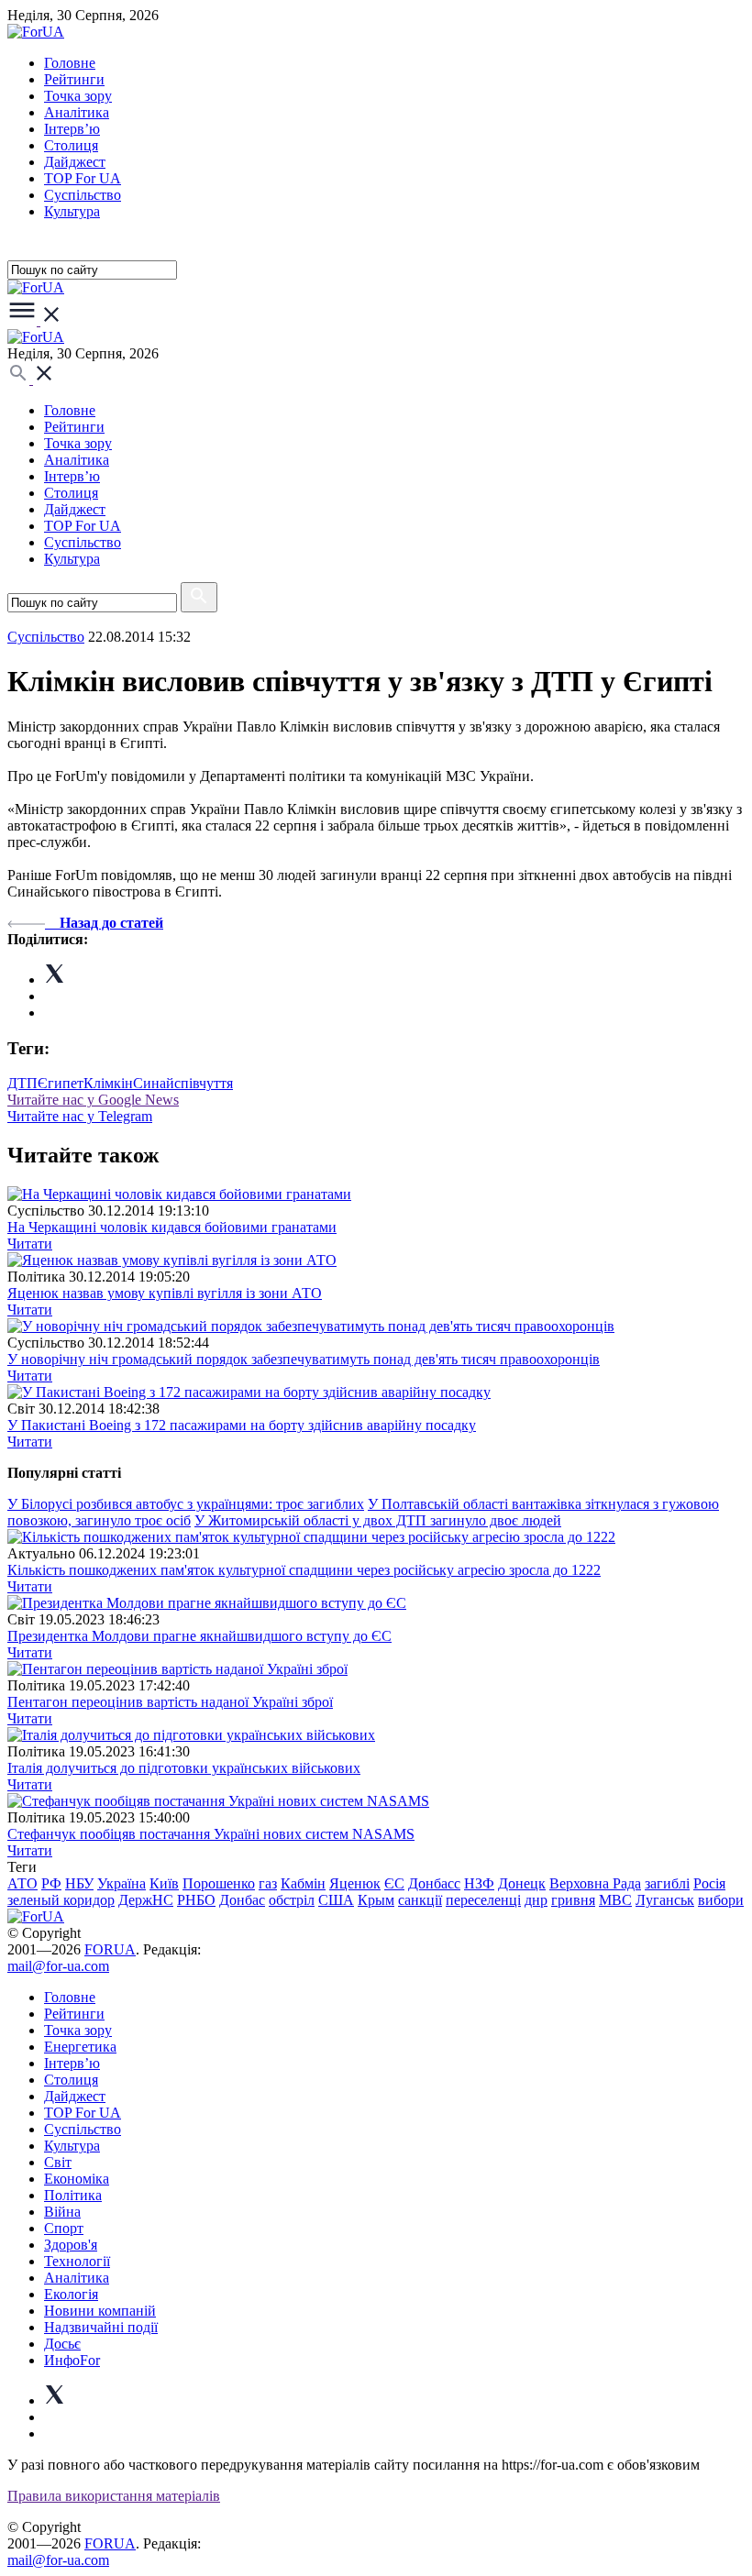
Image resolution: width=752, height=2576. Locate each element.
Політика (73, 2195)
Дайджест (75, 162)
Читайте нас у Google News (93, 1100)
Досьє (62, 2344)
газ (268, 1883)
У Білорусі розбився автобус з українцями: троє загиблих (186, 1504)
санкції (420, 1900)
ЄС (394, 1883)
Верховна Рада (595, 1883)
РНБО (196, 1900)
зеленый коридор (61, 1900)
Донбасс (434, 1883)
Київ (164, 1883)
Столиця (71, 145)
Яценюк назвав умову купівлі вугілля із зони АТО (165, 1293)
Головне (70, 63)
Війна (62, 2212)
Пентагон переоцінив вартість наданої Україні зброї (170, 1702)
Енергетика (80, 2047)
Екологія (71, 2294)
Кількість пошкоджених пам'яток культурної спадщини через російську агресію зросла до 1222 (304, 1570)
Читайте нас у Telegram (80, 1116)
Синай (154, 1083)
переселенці (483, 1900)
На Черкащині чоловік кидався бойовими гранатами (172, 1227)
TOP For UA (83, 178)
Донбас (242, 1900)
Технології (77, 2261)
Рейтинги (74, 79)
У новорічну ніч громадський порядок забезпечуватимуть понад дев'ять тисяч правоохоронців (304, 1359)
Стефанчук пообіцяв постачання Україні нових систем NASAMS (211, 1834)
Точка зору (78, 96)
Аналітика (77, 112)
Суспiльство (83, 195)
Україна (122, 1883)
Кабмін (303, 1883)
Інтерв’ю (72, 129)
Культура (72, 211)
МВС (615, 1900)
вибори (721, 1900)
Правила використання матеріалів (114, 2496)
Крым (376, 1900)
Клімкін (108, 1083)
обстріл (292, 1900)
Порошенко (219, 1883)
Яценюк (355, 1883)
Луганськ (665, 1900)
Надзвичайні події (101, 2327)
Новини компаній (100, 2311)
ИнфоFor (72, 2360)
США (336, 1900)
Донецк (522, 1883)
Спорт (64, 2228)
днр (536, 1900)
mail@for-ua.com (58, 1966)
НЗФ (479, 1883)
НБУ (79, 1883)
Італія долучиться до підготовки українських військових (184, 1768)
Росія (709, 1883)
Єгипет (61, 1083)
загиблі (667, 1883)
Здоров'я (71, 2245)
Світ (58, 2162)
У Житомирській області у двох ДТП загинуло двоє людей (378, 1520)
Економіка (77, 2179)
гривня (573, 1900)
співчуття (204, 1083)
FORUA (110, 1949)
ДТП (22, 1083)
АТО (22, 1883)
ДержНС (146, 1900)
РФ (51, 1883)
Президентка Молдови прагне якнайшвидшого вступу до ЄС (199, 1636)
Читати (30, 1244)
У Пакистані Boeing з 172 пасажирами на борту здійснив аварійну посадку (242, 1425)
